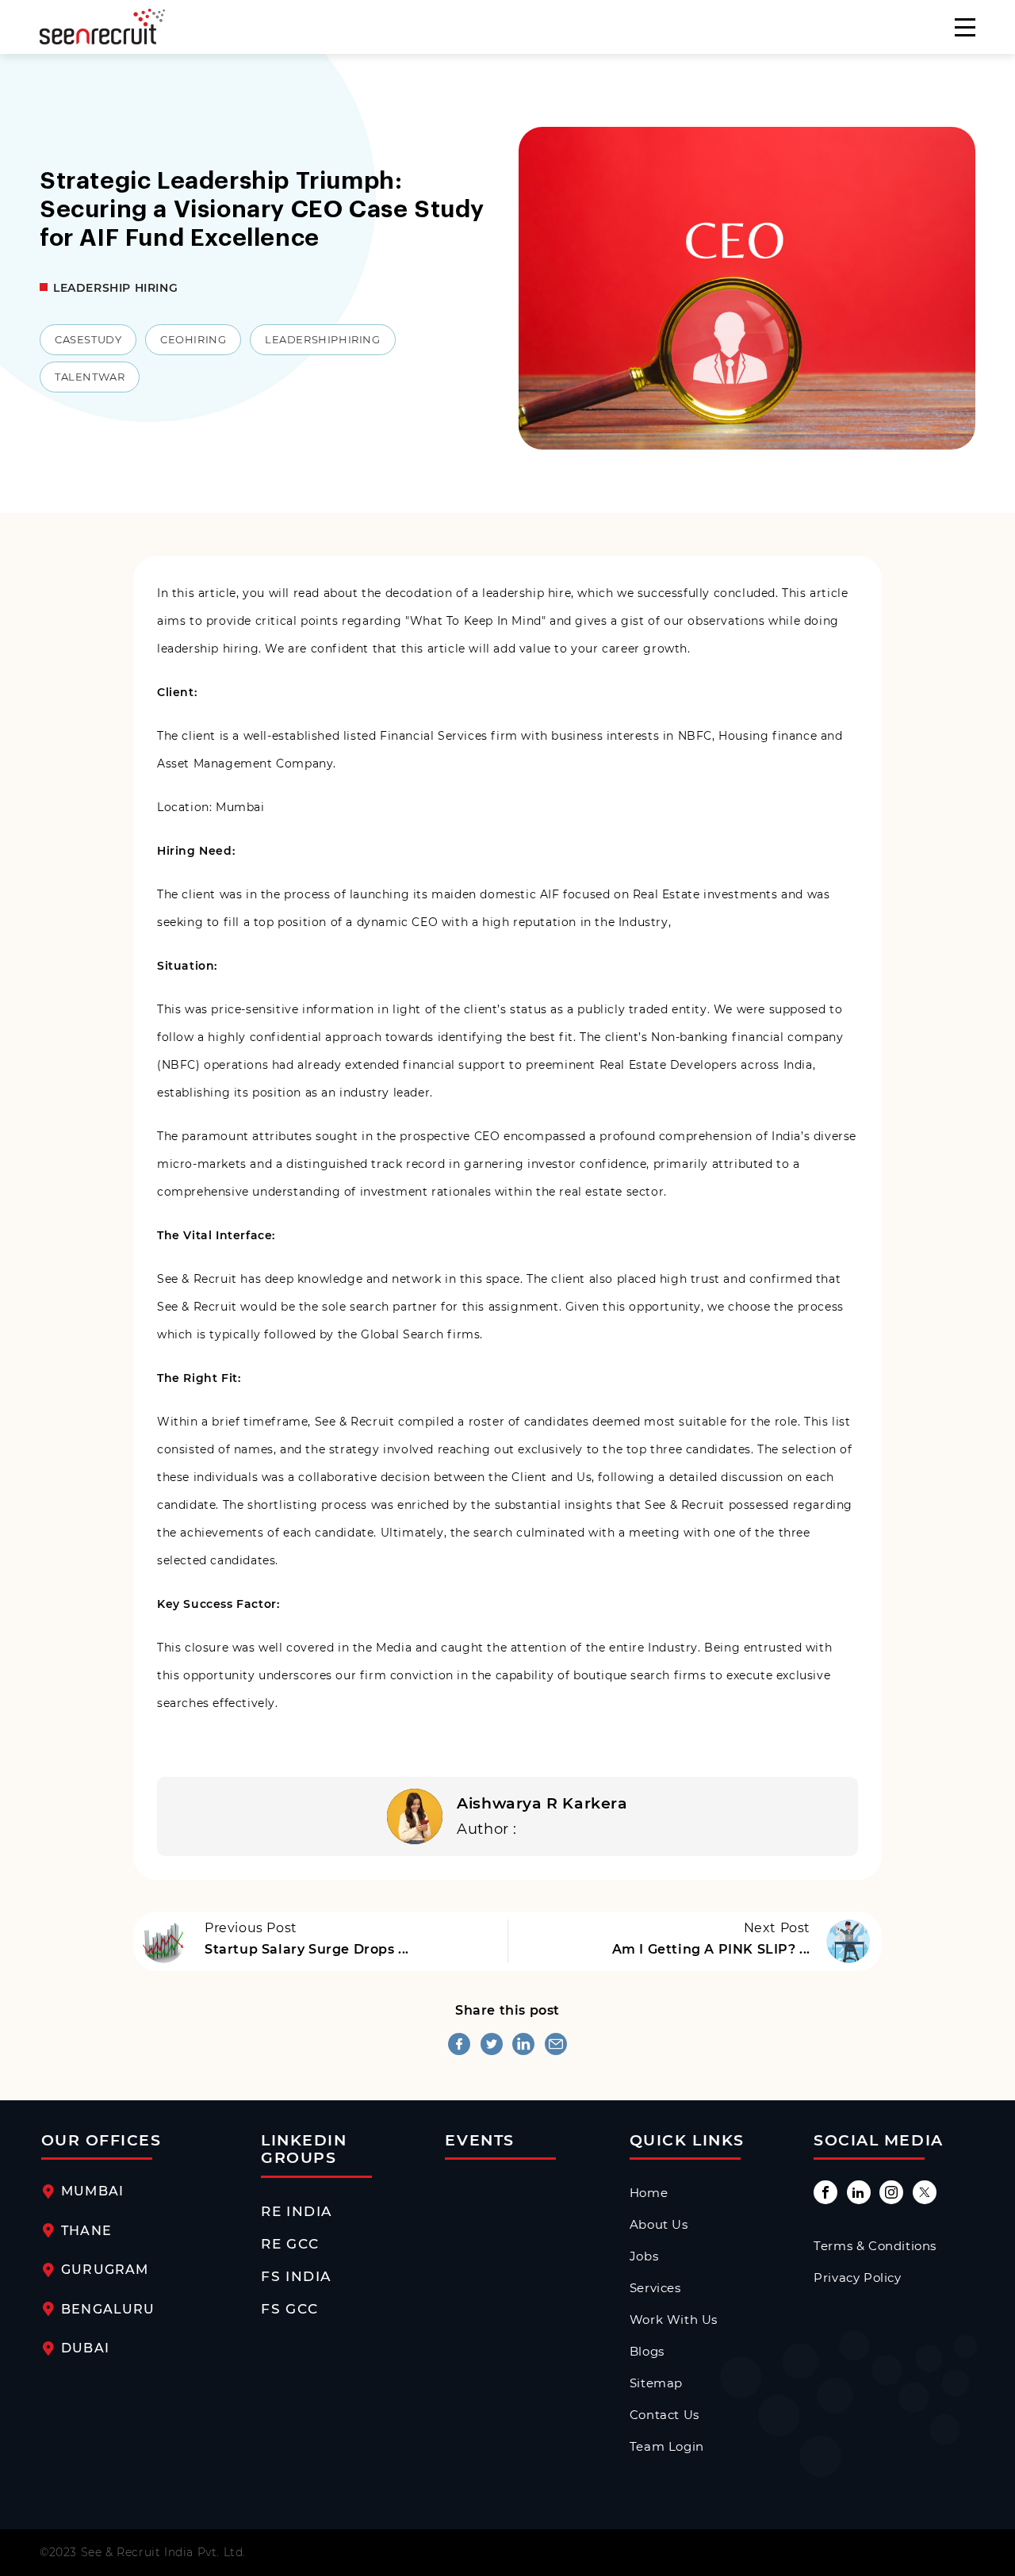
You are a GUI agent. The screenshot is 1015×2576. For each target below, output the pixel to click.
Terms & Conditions (875, 2246)
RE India (296, 2211)
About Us (659, 2225)
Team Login (667, 2447)
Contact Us (665, 2415)
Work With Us (674, 2320)
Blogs (647, 2352)
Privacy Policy (857, 2278)
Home (649, 2193)
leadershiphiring (323, 340)
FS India (296, 2276)
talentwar (90, 377)
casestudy (88, 340)
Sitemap (656, 2383)
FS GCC (289, 2309)
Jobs (644, 2256)
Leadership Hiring (115, 288)
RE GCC (290, 2244)
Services (655, 2288)
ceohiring (193, 340)
